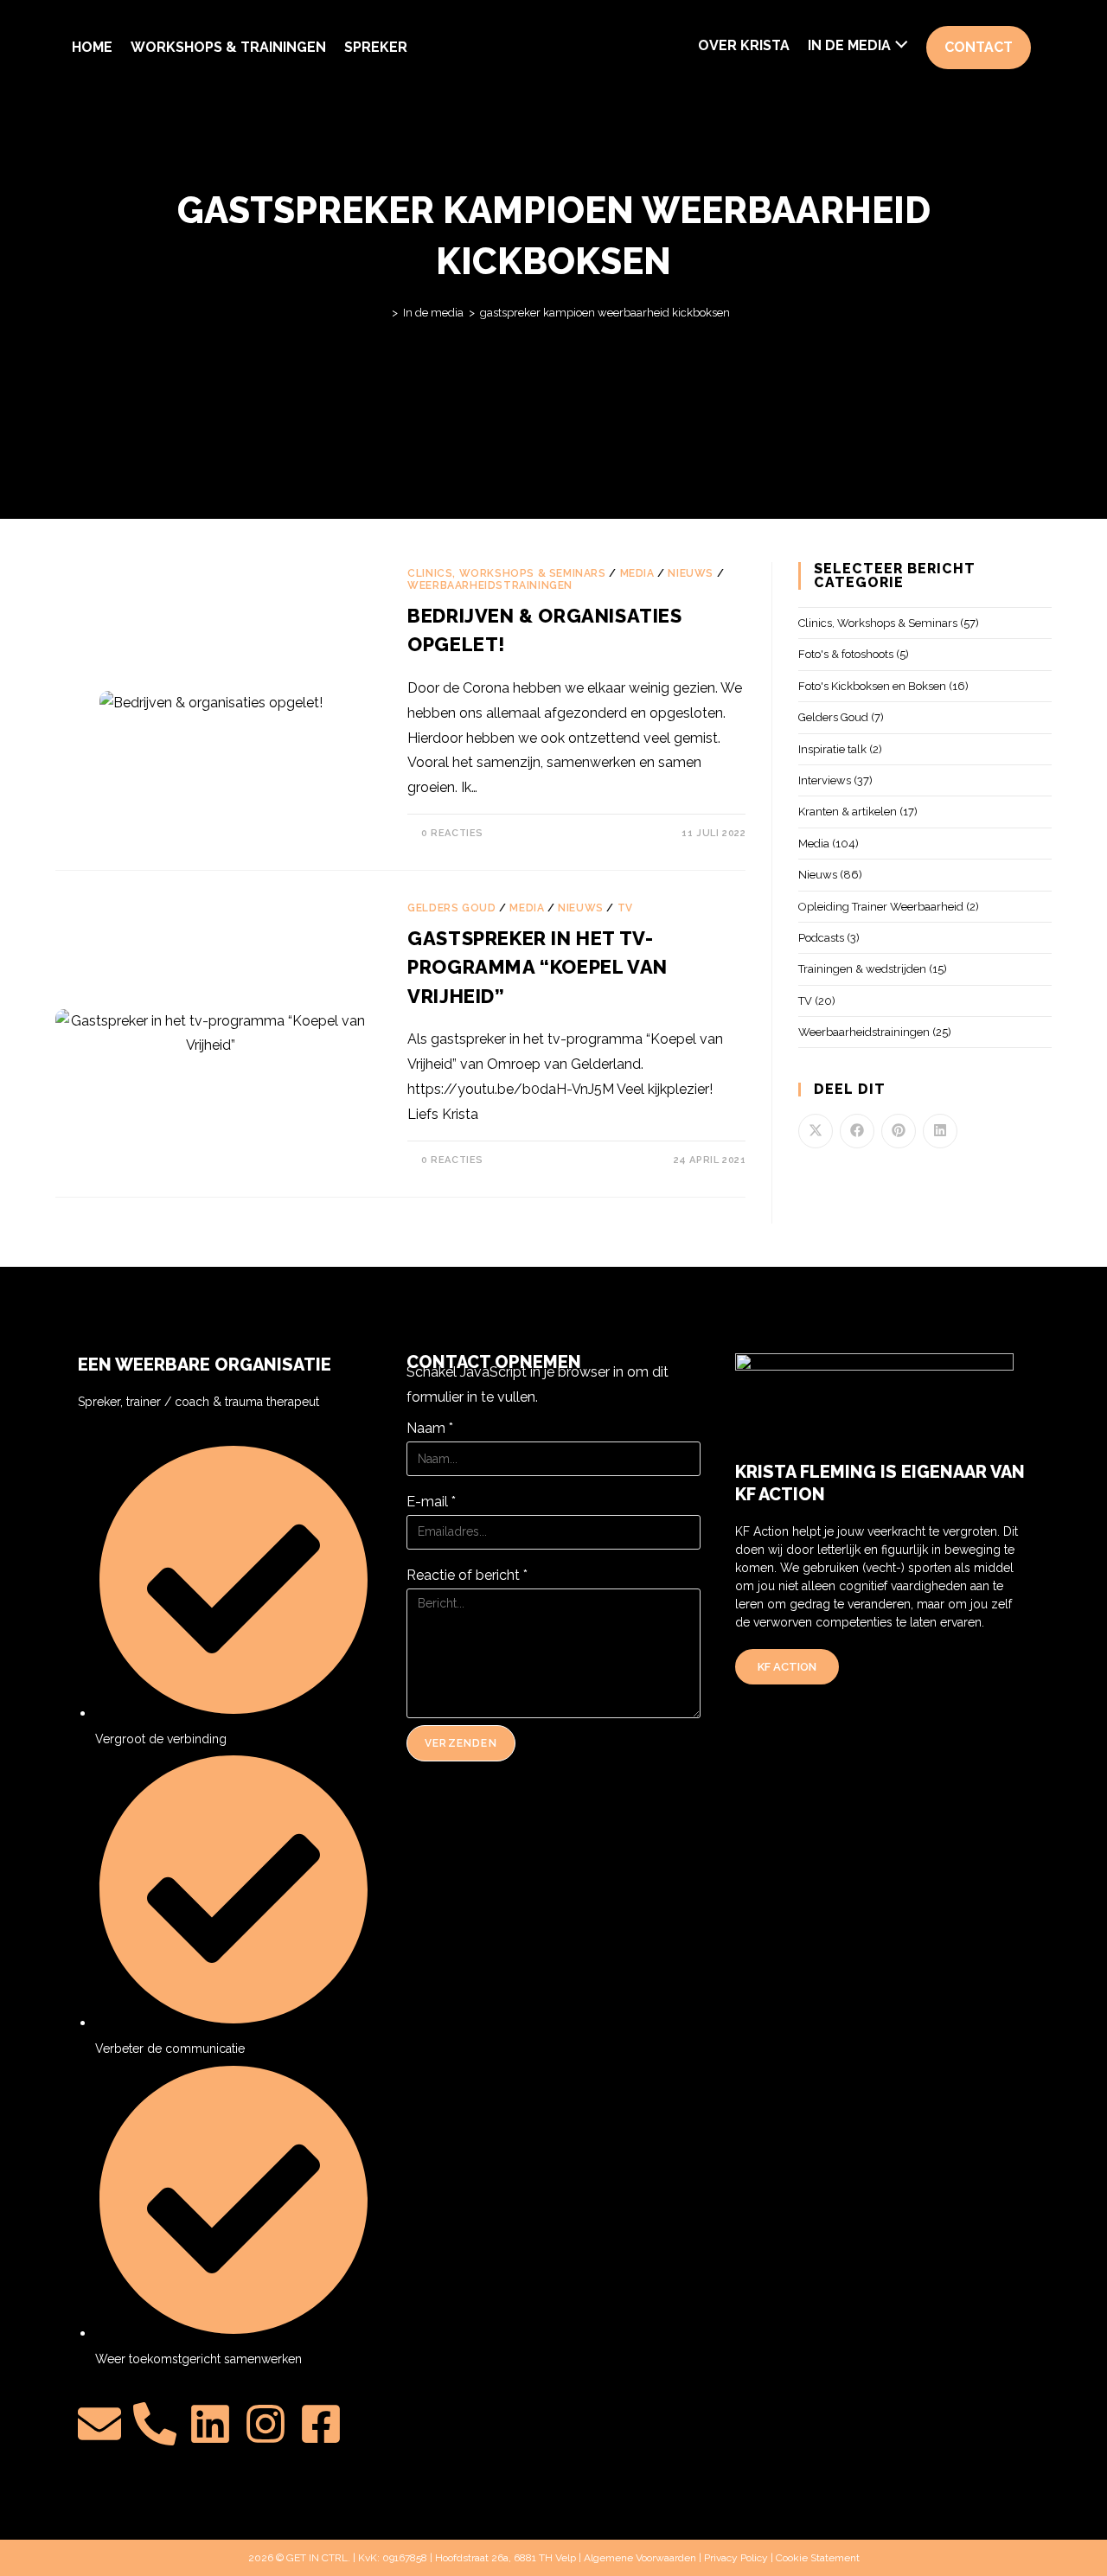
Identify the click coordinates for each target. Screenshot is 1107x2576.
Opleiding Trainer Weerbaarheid (881, 907)
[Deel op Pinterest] (899, 1131)
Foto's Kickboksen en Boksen (872, 686)
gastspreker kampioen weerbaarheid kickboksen (605, 313)
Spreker (376, 47)
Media (637, 573)
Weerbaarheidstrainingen (490, 585)
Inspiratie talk (832, 749)
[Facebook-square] (321, 2424)
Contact (979, 47)
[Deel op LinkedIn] (940, 1131)
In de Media (849, 45)
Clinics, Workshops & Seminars (506, 573)
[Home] (382, 313)
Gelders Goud (451, 908)
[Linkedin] (210, 2424)
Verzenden (461, 1743)
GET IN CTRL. (318, 2558)
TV (625, 908)
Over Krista (744, 45)
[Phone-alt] (155, 2424)
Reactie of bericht (467, 1575)
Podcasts (821, 938)
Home (92, 47)
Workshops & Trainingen (228, 47)
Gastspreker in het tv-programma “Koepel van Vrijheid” (538, 967)
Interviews (825, 780)
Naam (430, 1428)
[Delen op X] (816, 1131)
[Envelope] (99, 2424)
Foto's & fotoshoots (846, 654)
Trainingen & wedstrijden (862, 969)
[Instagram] (266, 2424)
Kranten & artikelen (848, 812)
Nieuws (691, 573)
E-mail (431, 1502)
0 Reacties (452, 833)
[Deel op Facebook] (857, 1131)
